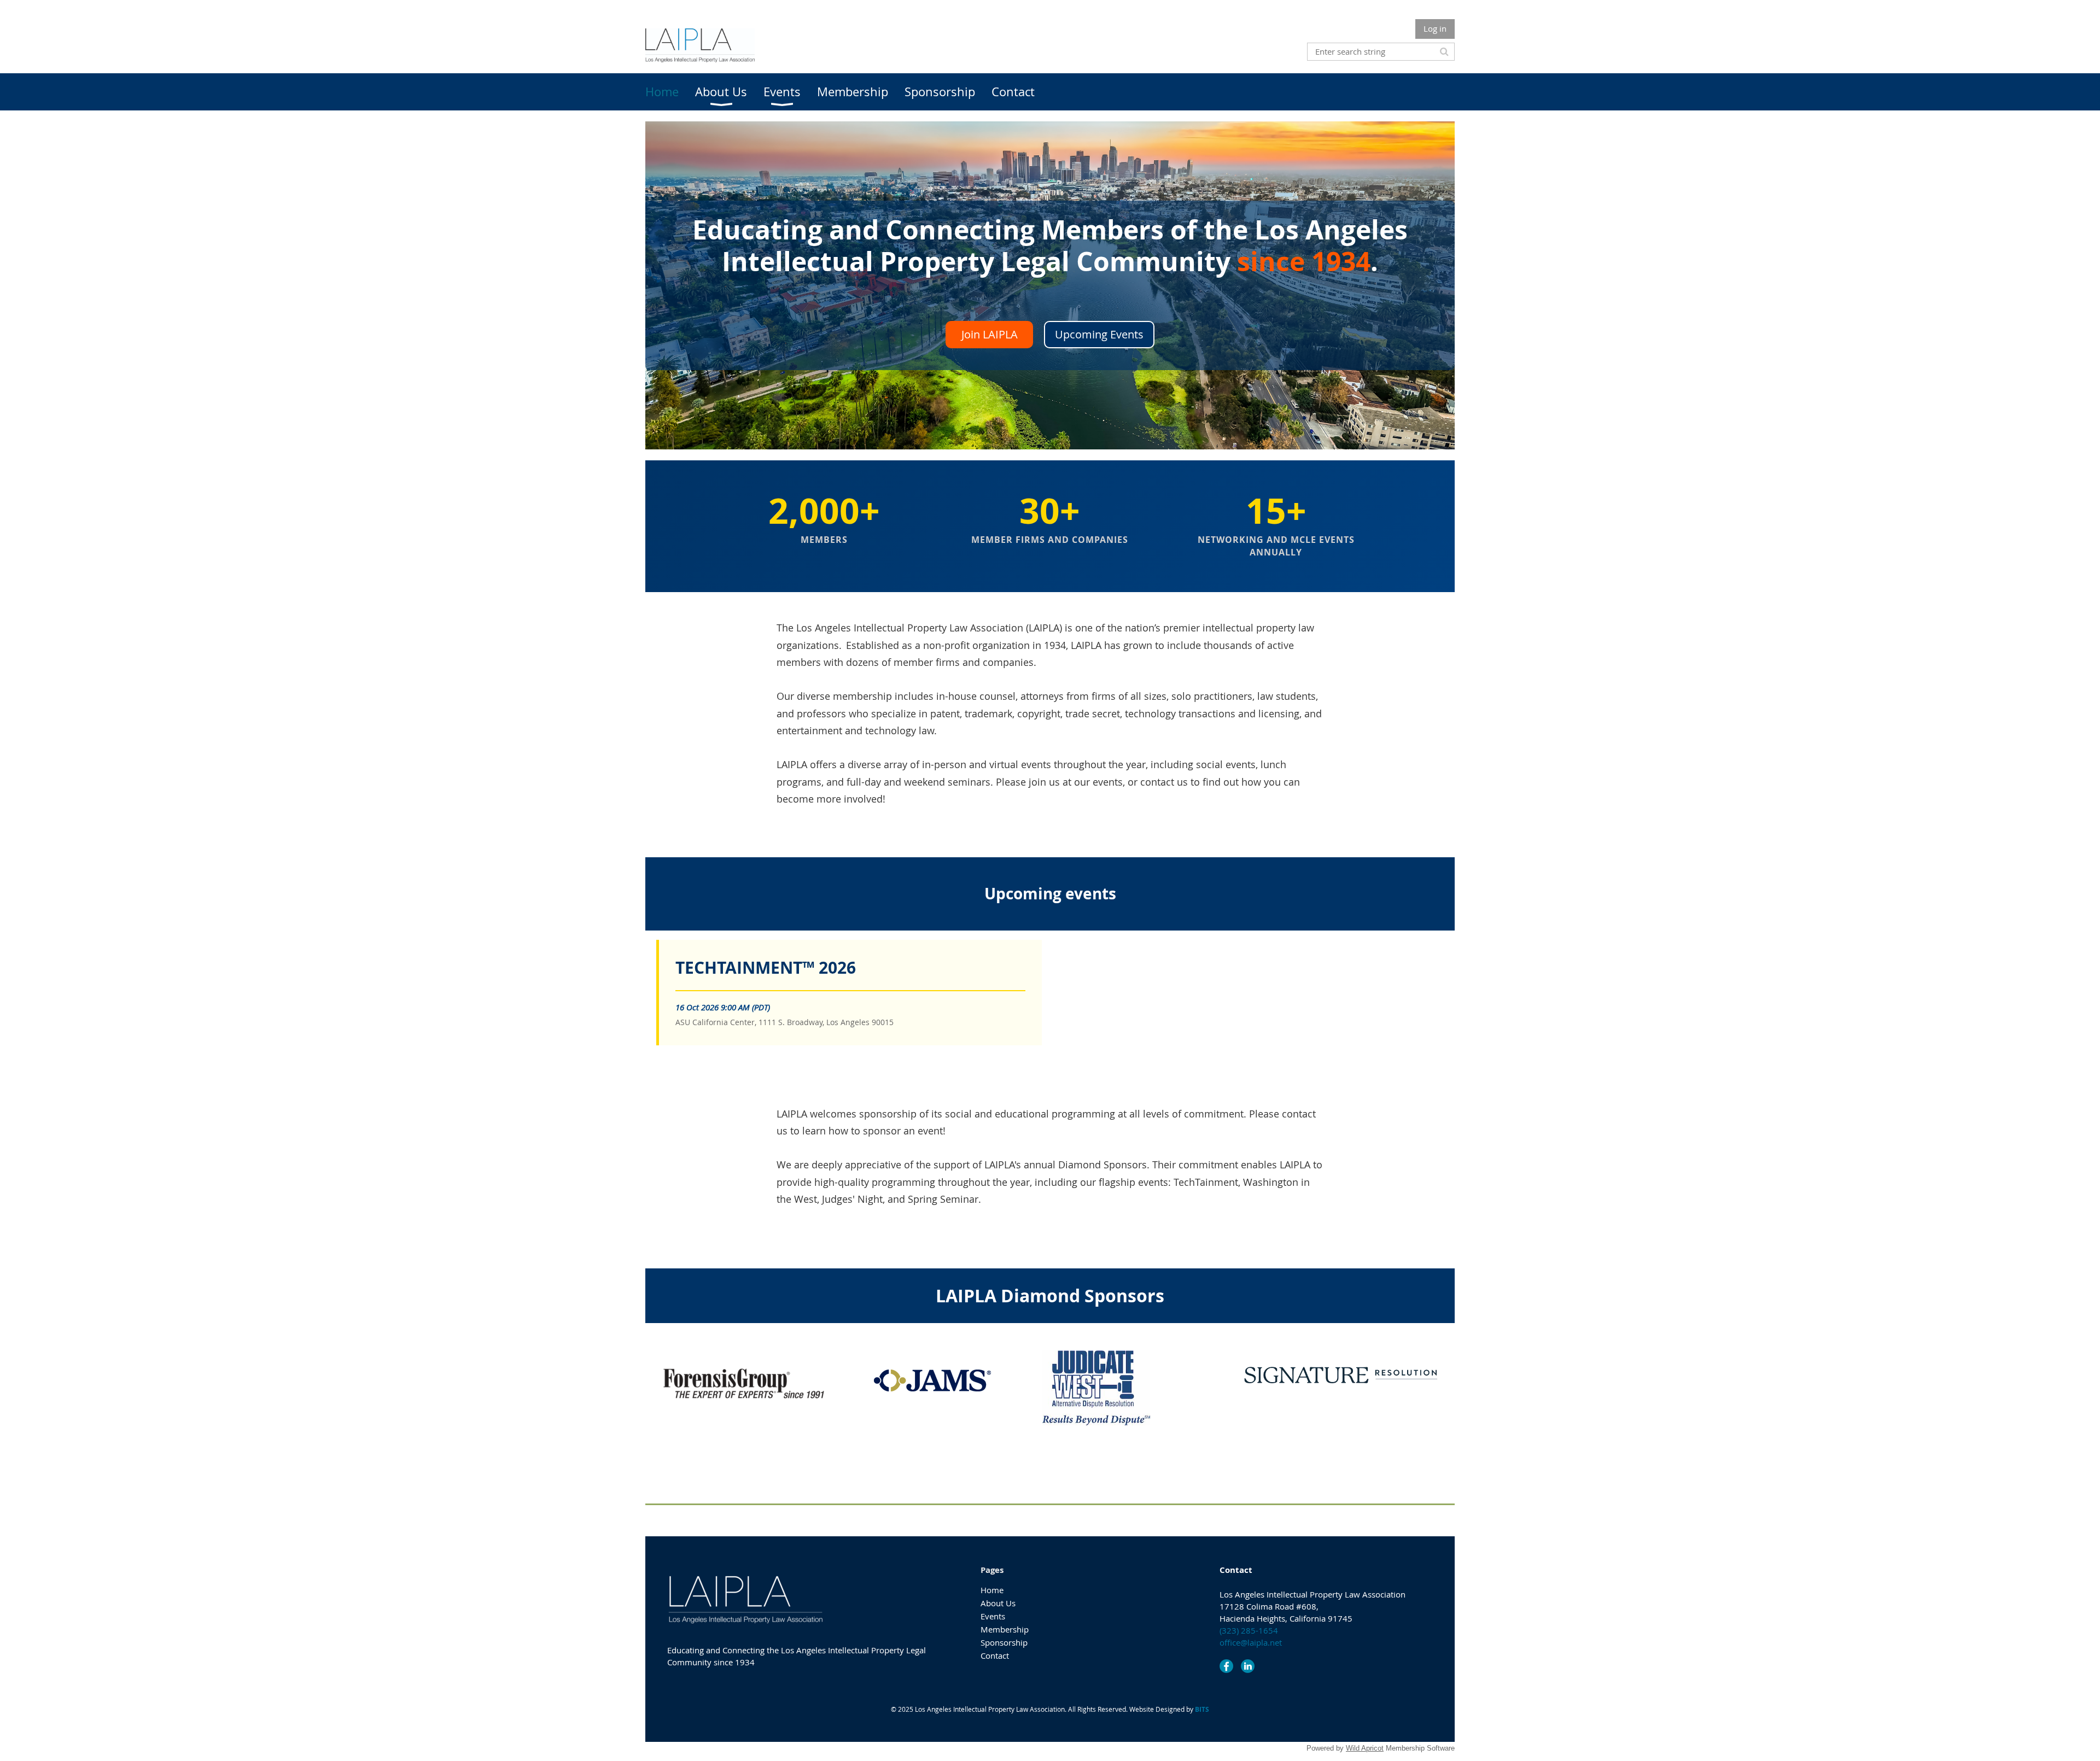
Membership (1005, 1629)
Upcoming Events (1099, 334)
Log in (1435, 28)
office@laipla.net (1251, 1642)
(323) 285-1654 (1249, 1630)
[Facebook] (1226, 1666)
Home (992, 1590)
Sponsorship (1004, 1642)
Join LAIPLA (990, 334)
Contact (995, 1655)
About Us (998, 1603)
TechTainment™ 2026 (766, 967)
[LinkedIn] (1248, 1666)
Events (993, 1616)
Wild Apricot (1365, 1748)
